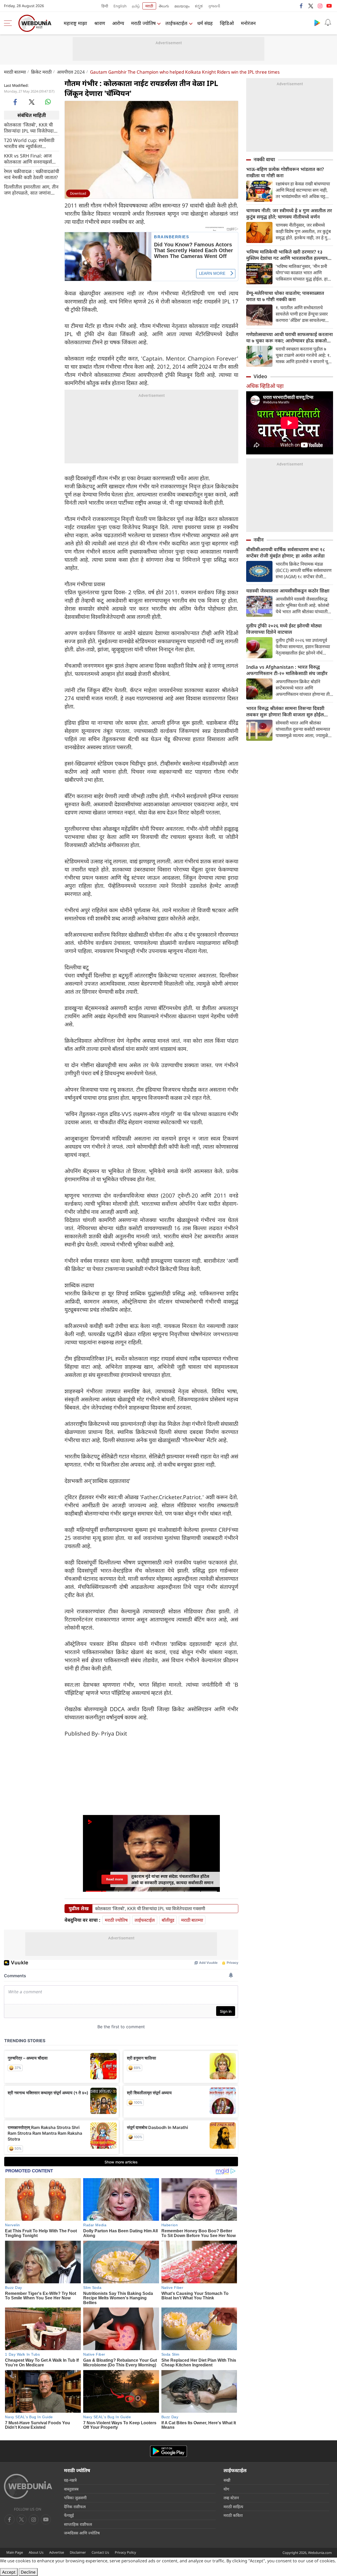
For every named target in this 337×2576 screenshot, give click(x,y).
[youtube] (329, 6)
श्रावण (100, 23)
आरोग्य (118, 23)
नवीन (259, 540)
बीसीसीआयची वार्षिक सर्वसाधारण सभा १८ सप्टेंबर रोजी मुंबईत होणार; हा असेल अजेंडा (286, 552)
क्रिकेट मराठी (41, 72)
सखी (227, 2480)
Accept (9, 2572)
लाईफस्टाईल (176, 23)
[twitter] (311, 6)
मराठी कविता (233, 2515)
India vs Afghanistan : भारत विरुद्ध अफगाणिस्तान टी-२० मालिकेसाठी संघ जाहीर (287, 670)
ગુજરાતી (214, 6)
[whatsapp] (48, 102)
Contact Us (100, 2552)
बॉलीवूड (168, 1920)
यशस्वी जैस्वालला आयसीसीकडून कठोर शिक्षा (288, 591)
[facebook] (301, 6)
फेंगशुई (69, 2515)
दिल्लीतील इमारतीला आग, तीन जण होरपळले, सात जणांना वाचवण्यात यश (31, 190)
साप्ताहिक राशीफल (78, 2524)
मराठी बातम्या (15, 72)
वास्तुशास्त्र (71, 2489)
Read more (115, 1879)
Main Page (15, 2552)
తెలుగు (164, 6)
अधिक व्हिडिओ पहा (265, 386)
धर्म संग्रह (205, 23)
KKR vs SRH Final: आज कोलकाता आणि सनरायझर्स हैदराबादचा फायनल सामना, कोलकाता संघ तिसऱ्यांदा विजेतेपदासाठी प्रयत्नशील (28, 159)
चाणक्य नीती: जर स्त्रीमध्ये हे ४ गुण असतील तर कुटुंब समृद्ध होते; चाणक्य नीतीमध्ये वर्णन (289, 214)
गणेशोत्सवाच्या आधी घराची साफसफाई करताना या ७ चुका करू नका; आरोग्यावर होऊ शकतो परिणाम (289, 337)
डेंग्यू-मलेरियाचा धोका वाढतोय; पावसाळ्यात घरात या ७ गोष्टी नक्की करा (285, 296)
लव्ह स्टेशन (231, 2498)
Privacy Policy (125, 2552)
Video (260, 376)
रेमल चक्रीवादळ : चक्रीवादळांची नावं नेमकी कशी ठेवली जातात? (32, 174)
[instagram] (320, 6)
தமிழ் (136, 6)
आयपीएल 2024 (71, 72)
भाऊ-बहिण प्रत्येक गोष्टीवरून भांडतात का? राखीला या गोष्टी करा (285, 172)
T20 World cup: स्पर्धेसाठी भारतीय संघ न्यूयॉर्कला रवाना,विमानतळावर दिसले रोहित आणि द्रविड (29, 143)
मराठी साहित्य (233, 2507)
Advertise (57, 2552)
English (120, 6)
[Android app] (168, 2451)
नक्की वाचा (264, 159)
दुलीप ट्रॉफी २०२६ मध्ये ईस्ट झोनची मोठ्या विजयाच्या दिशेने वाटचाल (284, 629)
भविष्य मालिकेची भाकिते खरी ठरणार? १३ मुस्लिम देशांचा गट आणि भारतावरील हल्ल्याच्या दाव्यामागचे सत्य (289, 255)
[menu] (9, 23)
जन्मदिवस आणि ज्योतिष (82, 2533)
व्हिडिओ (227, 23)
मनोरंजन (248, 23)
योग (226, 2489)
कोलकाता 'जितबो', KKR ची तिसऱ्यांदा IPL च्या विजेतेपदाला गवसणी (31, 128)
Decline (28, 2572)
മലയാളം (182, 6)
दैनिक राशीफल (75, 2507)
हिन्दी (105, 6)
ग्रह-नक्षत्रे (70, 2480)
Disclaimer (78, 2552)
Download (78, 193)
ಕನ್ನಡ (199, 6)
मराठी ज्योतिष (143, 23)
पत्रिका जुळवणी (75, 2498)
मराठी (149, 6)
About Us (36, 2552)
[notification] (328, 23)
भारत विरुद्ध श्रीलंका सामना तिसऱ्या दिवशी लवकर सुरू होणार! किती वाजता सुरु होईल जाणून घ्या (285, 711)
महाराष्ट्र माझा (75, 23)
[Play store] (317, 23)
